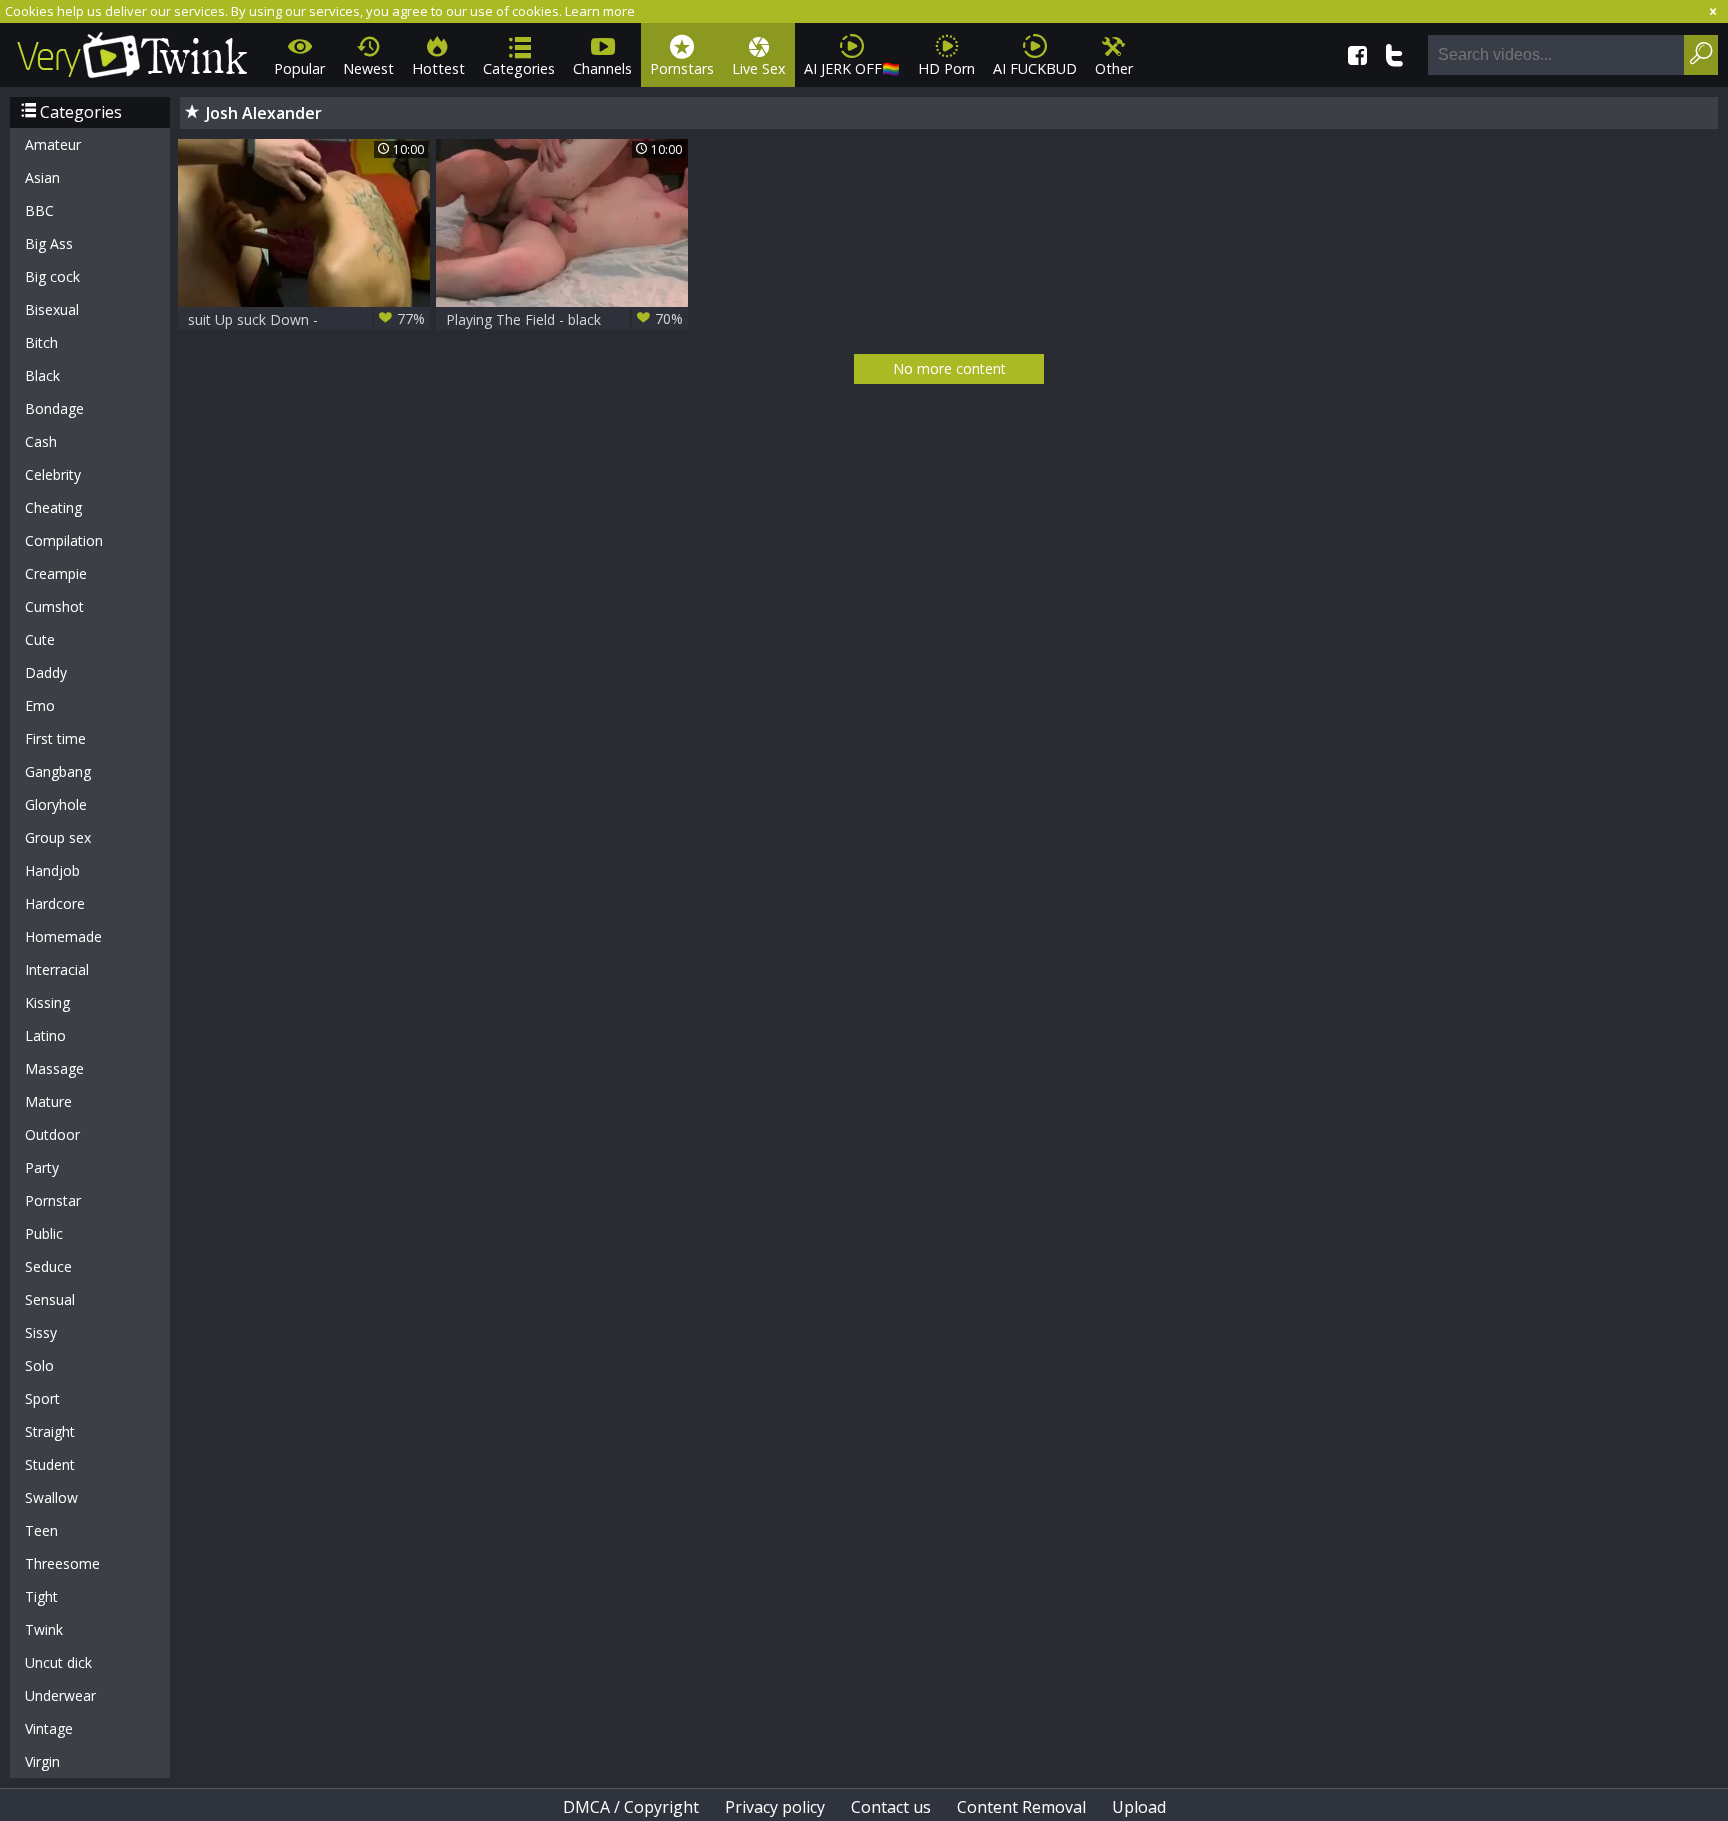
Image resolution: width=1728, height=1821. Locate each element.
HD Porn (946, 68)
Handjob (52, 870)
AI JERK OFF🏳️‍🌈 (852, 68)
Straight (50, 1431)
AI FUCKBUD (1035, 68)
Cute (40, 639)
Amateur (53, 144)
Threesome (62, 1563)
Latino (45, 1035)
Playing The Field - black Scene (564, 319)
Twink (44, 1629)
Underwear (60, 1695)
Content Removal (1021, 1807)
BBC (39, 210)
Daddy (46, 672)
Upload (1139, 1807)
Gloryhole (56, 804)
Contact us (891, 1807)
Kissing (47, 1002)
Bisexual (52, 309)
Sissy (41, 1332)
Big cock (52, 276)
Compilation (64, 540)
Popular (299, 68)
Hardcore (55, 903)
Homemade (63, 936)
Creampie (56, 573)
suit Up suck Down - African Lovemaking (306, 319)
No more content (949, 368)
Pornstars (682, 68)
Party (42, 1167)
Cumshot (54, 606)
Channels (602, 68)
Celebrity (53, 474)
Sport (42, 1398)
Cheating (53, 507)
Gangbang (58, 771)
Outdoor (52, 1134)
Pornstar (53, 1200)
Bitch (41, 342)
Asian (42, 177)
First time (55, 738)
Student (50, 1464)
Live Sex (759, 68)
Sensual (50, 1299)
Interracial (57, 969)
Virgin (42, 1761)
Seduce (48, 1266)
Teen (41, 1530)
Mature (48, 1101)
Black (42, 375)
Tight (41, 1596)
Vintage (49, 1728)
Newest (368, 68)
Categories (519, 68)
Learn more (600, 11)
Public (44, 1233)
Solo (39, 1365)
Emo (40, 705)
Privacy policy (775, 1807)
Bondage (54, 408)
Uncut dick (58, 1662)
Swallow (51, 1497)
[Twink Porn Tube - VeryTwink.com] (132, 51)
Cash (41, 441)
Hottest (438, 68)
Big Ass (49, 243)
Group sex (58, 837)
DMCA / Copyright (631, 1807)
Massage (54, 1068)
